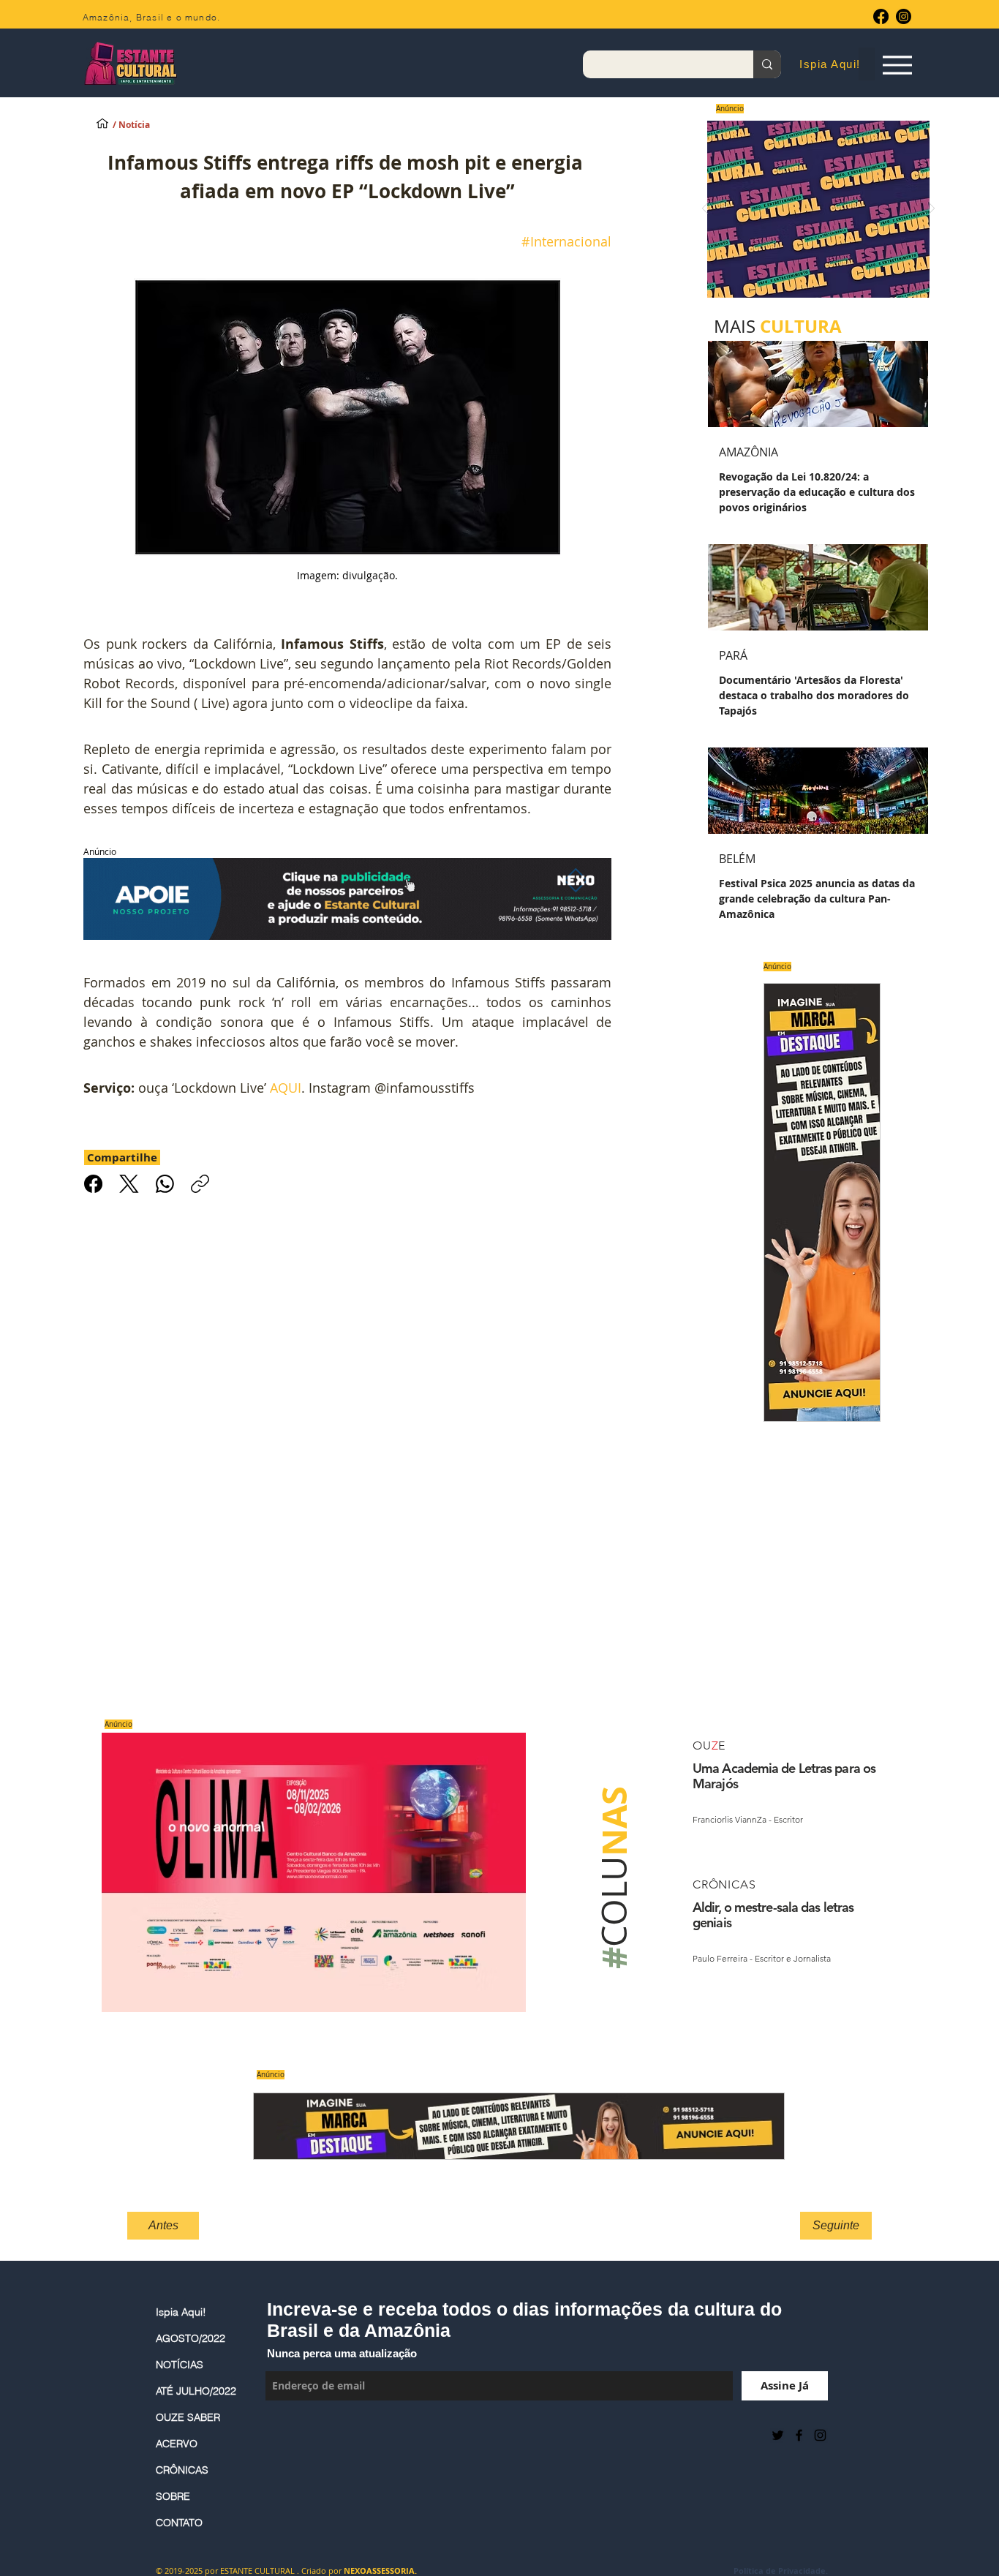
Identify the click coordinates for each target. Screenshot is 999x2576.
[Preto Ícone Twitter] (778, 2435)
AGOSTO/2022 (191, 2338)
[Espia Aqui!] (897, 65)
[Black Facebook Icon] (799, 2435)
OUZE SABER (188, 2417)
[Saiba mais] (814, 209)
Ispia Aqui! (181, 2312)
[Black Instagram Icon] (820, 2435)
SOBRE (173, 2496)
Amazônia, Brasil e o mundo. (151, 17)
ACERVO (177, 2444)
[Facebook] (881, 16)
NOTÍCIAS (180, 2365)
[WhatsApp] (165, 1184)
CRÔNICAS (182, 2470)
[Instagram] (904, 16)
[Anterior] (705, 210)
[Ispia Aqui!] (102, 123)
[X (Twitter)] (129, 1184)
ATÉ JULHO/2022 (196, 2391)
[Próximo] (932, 210)
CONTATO (179, 2523)
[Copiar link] (200, 1184)
